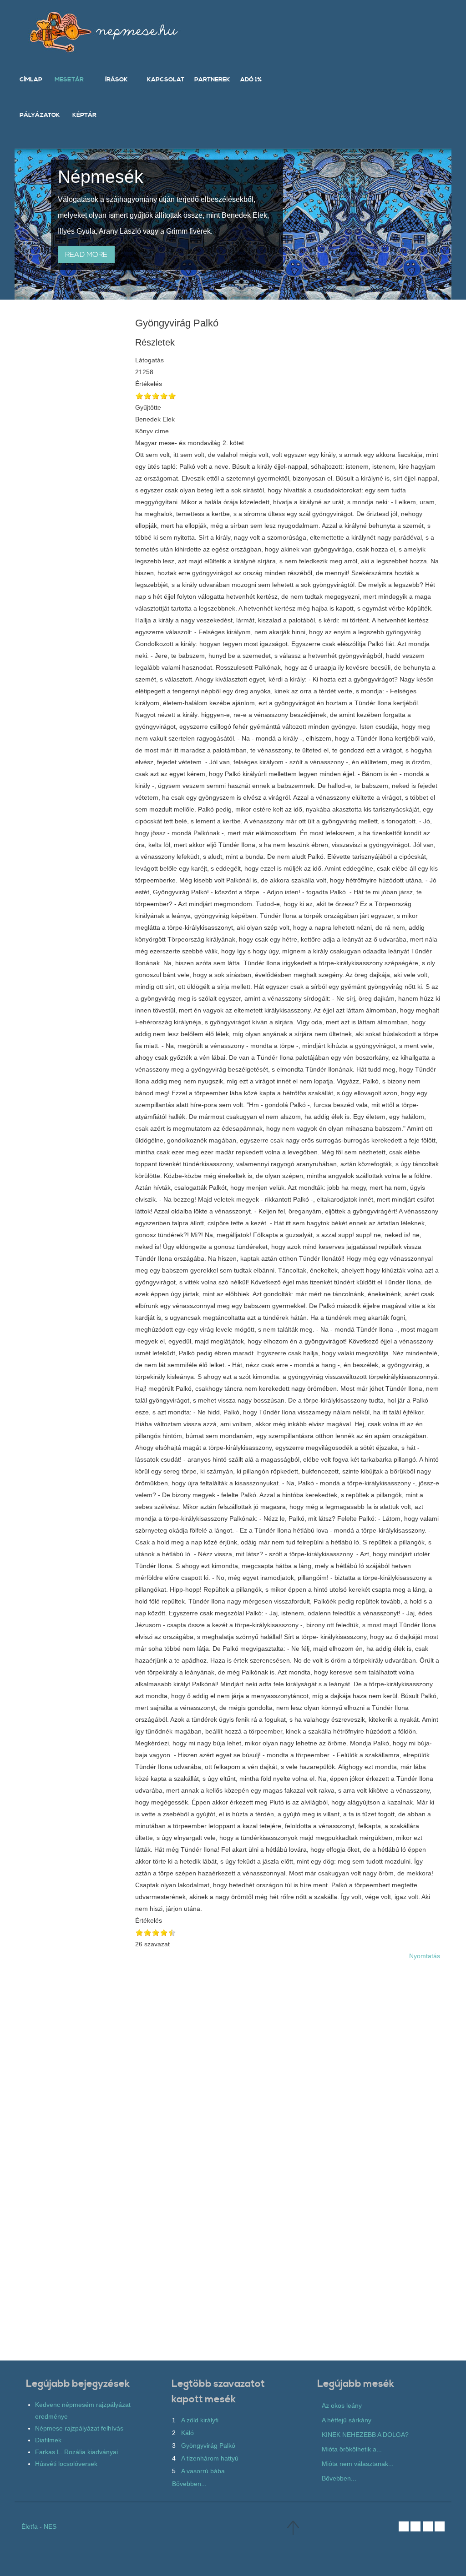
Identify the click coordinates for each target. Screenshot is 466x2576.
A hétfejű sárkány (347, 2420)
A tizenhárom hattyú (210, 2458)
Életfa (30, 2526)
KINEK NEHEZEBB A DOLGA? (365, 2435)
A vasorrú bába (203, 2471)
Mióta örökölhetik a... (352, 2449)
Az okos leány (342, 2406)
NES (50, 2526)
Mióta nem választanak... (358, 2464)
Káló (187, 2433)
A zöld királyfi (200, 2420)
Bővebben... (189, 2484)
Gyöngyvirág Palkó (208, 2446)
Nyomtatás (425, 1956)
